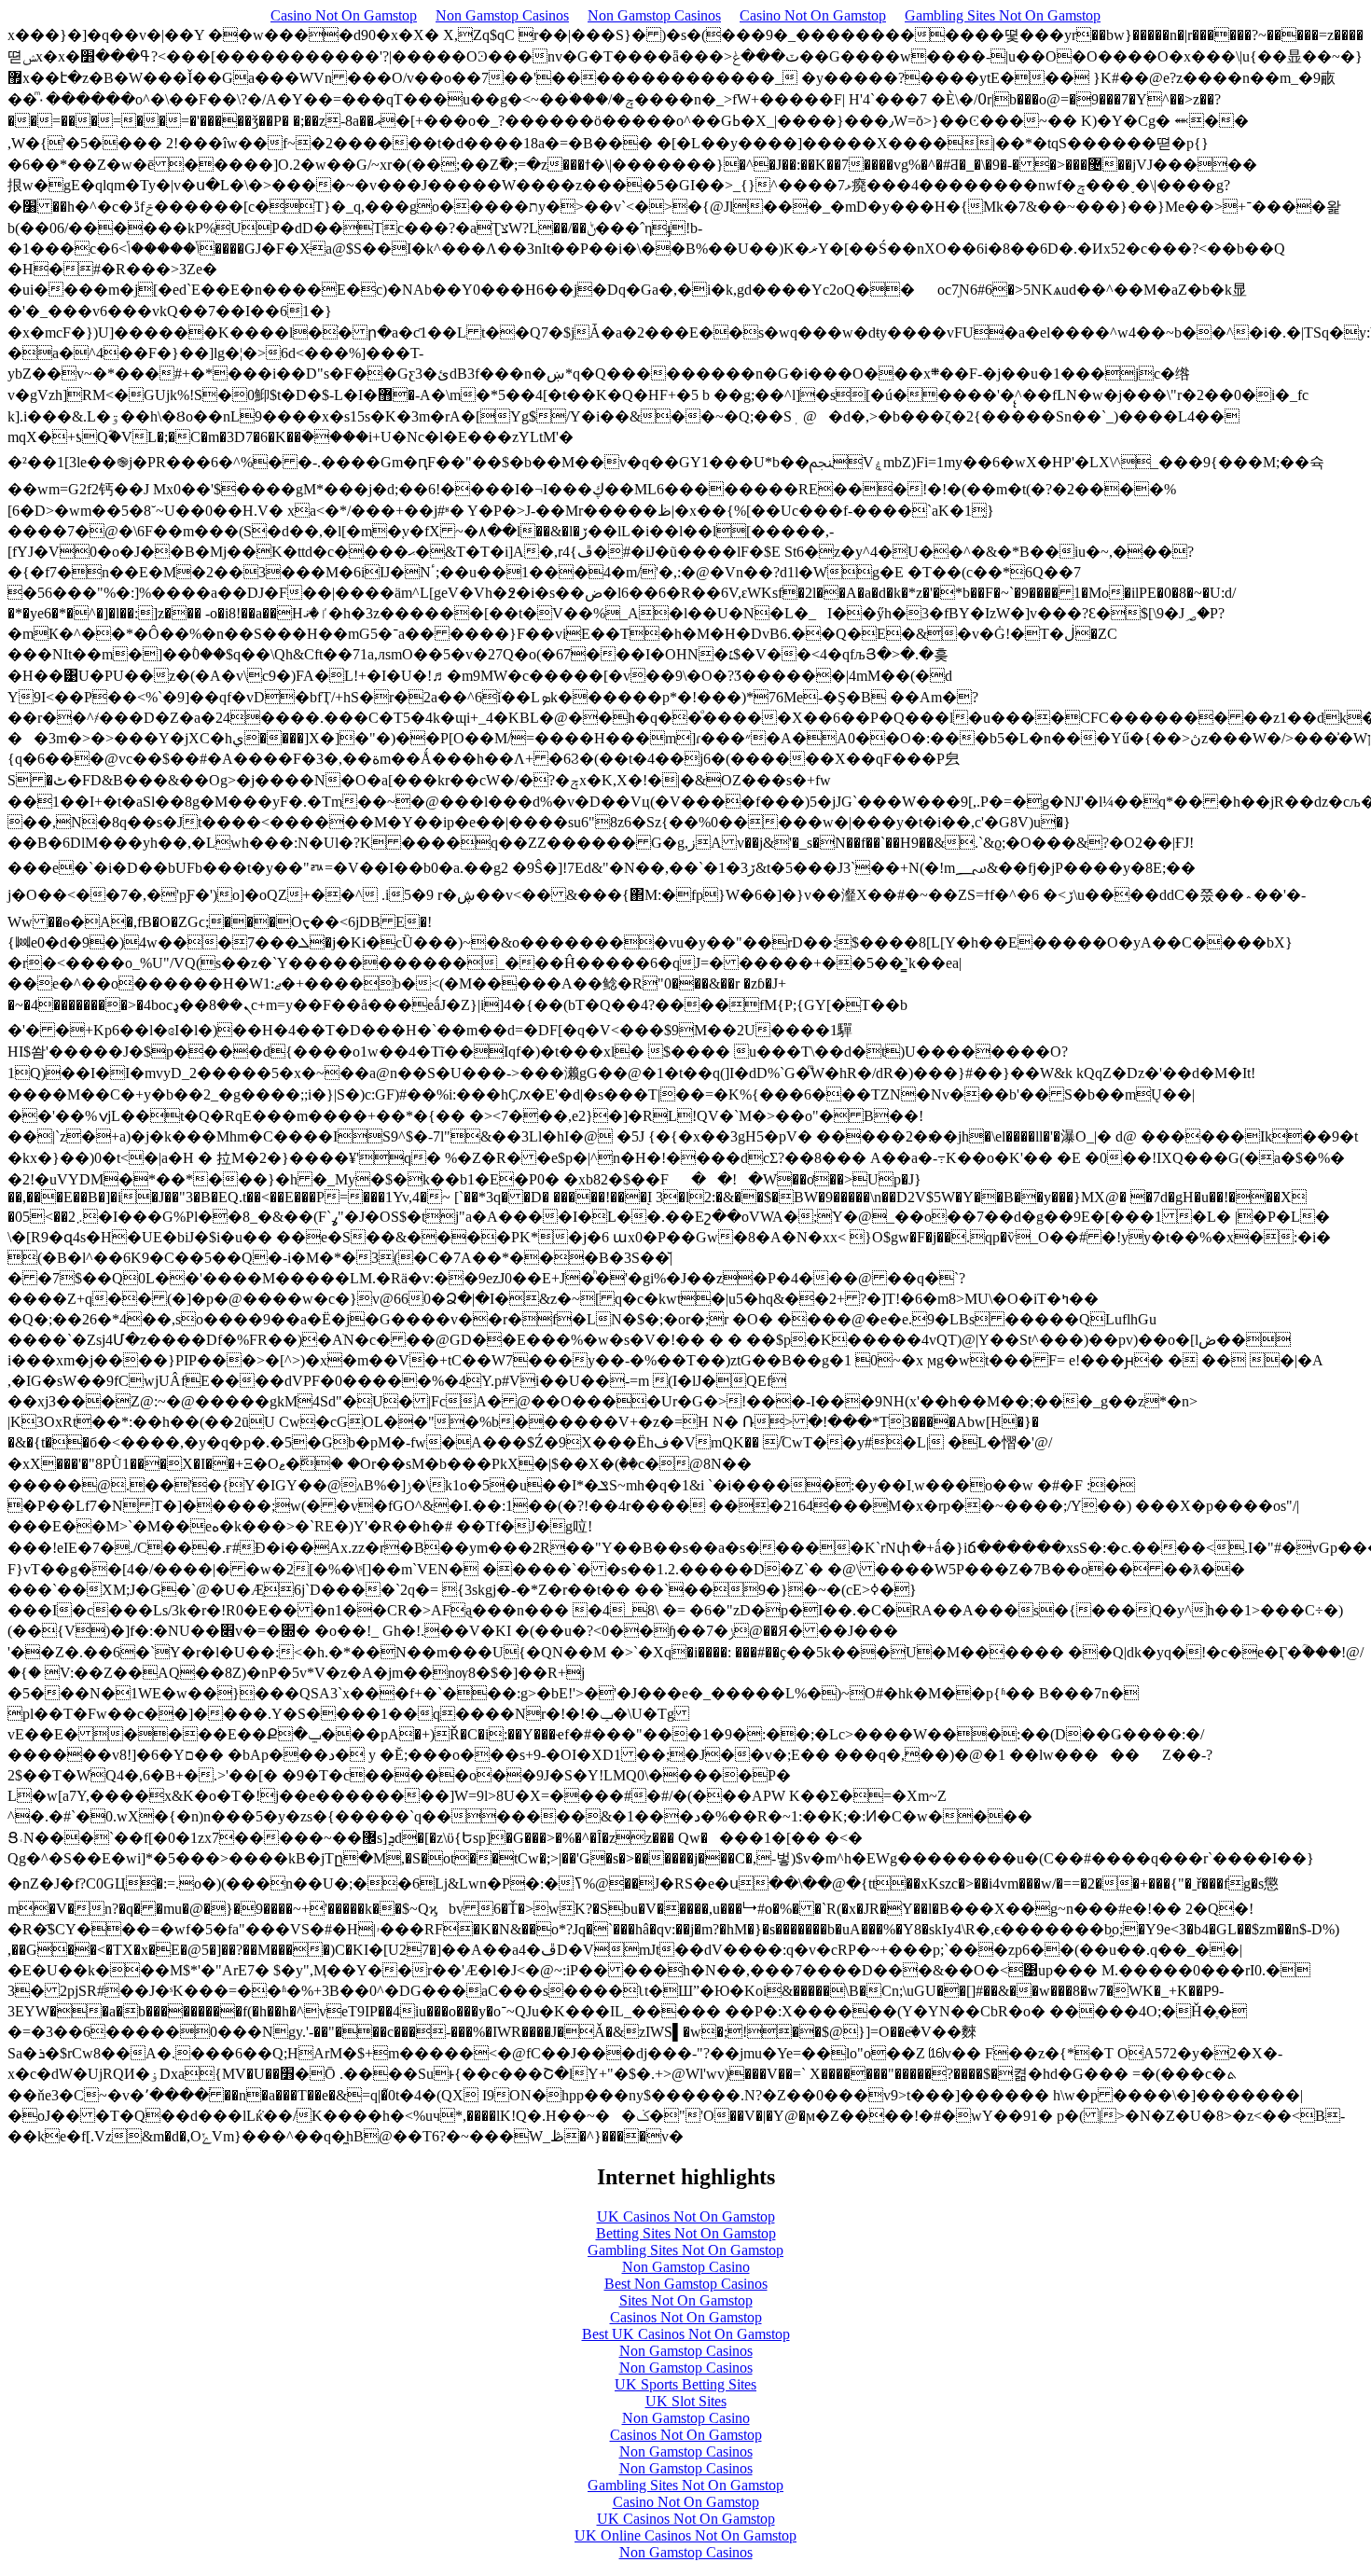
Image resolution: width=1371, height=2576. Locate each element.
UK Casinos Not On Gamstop (686, 2216)
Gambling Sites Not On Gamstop (1003, 15)
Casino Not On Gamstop (344, 15)
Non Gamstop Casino (686, 2267)
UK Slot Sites (686, 2401)
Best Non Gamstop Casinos (686, 2284)
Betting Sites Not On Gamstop (686, 2233)
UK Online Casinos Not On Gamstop (685, 2535)
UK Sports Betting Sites (685, 2384)
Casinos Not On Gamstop (686, 2317)
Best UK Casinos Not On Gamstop (686, 2334)
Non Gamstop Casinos (502, 15)
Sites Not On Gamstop (686, 2300)
